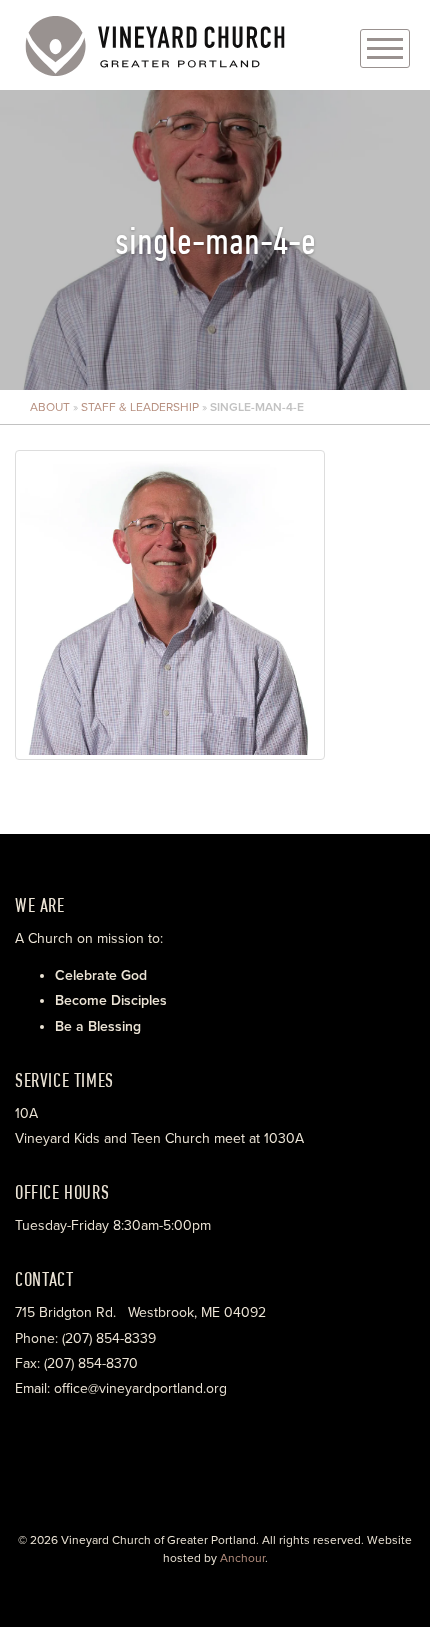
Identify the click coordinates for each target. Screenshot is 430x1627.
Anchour (242, 1558)
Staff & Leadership (140, 407)
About (50, 407)
